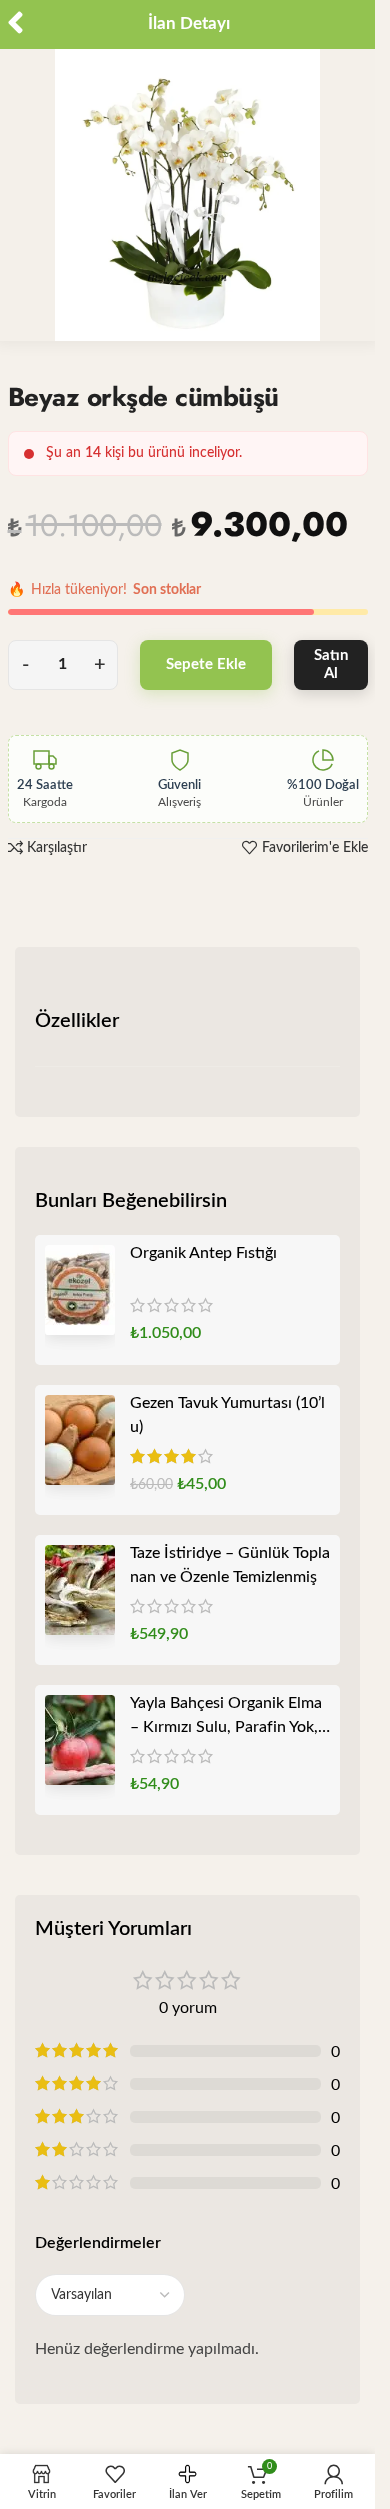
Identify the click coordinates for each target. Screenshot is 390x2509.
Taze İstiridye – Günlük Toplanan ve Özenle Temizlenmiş (230, 1565)
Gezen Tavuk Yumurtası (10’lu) (227, 1415)
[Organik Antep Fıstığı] (80, 1290)
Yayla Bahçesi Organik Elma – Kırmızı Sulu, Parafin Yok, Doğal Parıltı (226, 1717)
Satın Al (331, 664)
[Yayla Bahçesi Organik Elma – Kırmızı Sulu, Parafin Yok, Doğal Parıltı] (80, 1740)
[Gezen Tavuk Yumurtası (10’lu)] (80, 1440)
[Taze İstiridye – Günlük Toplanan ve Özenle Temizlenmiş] (80, 1590)
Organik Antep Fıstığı (203, 1253)
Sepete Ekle (206, 664)
